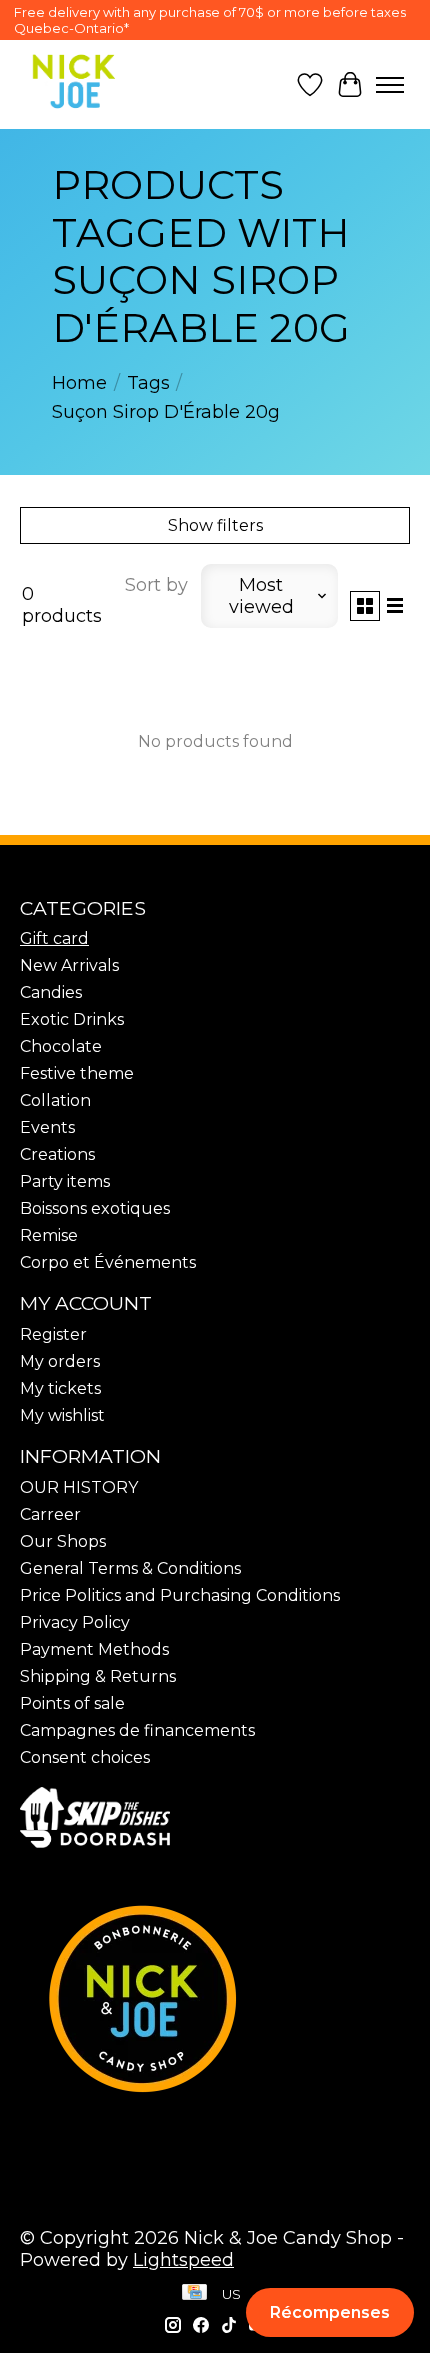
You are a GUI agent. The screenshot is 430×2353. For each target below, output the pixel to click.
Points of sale (72, 1703)
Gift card (54, 938)
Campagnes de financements (137, 1730)
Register (53, 1334)
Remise (49, 1235)
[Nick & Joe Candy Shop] (74, 81)
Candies (51, 992)
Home (79, 383)
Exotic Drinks (72, 1019)
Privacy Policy (75, 1622)
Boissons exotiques (95, 1208)
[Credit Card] (194, 2294)
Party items (65, 1181)
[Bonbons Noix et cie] (215, 1998)
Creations (57, 1154)
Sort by (156, 585)
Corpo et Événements (108, 1262)
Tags (148, 383)
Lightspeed (183, 2260)
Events (47, 1127)
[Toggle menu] (390, 85)
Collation (55, 1100)
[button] (330, 2312)
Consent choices (85, 1757)
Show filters (215, 525)
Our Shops (63, 1541)
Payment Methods (94, 1649)
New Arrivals (69, 965)
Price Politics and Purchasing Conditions (180, 1595)
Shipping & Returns (98, 1676)
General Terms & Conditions (130, 1568)
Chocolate (61, 1046)
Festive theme (77, 1073)
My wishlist (62, 1415)
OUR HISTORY (79, 1487)
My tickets (60, 1388)
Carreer (50, 1514)
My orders (60, 1361)
